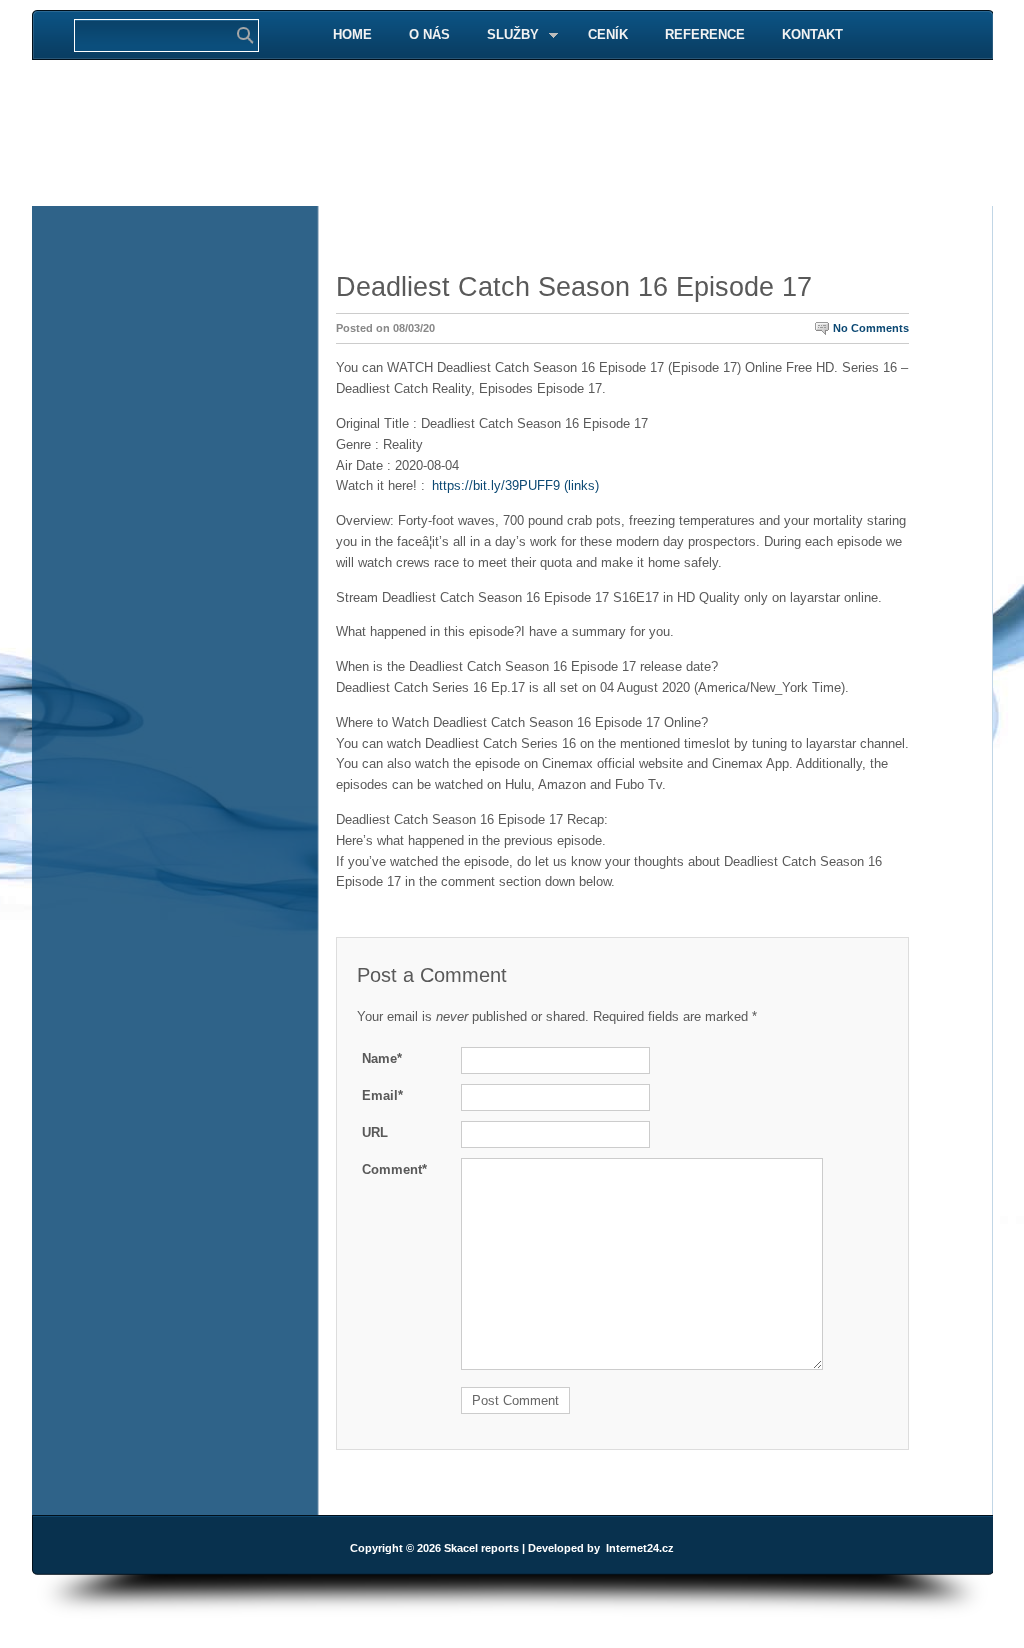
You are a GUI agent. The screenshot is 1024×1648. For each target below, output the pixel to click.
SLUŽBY (504, 35)
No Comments (871, 328)
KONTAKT (812, 34)
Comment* (394, 1169)
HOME (352, 34)
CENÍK (608, 34)
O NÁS (429, 34)
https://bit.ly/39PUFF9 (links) (515, 485)
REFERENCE (705, 34)
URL (375, 1132)
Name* (382, 1058)
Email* (382, 1095)
